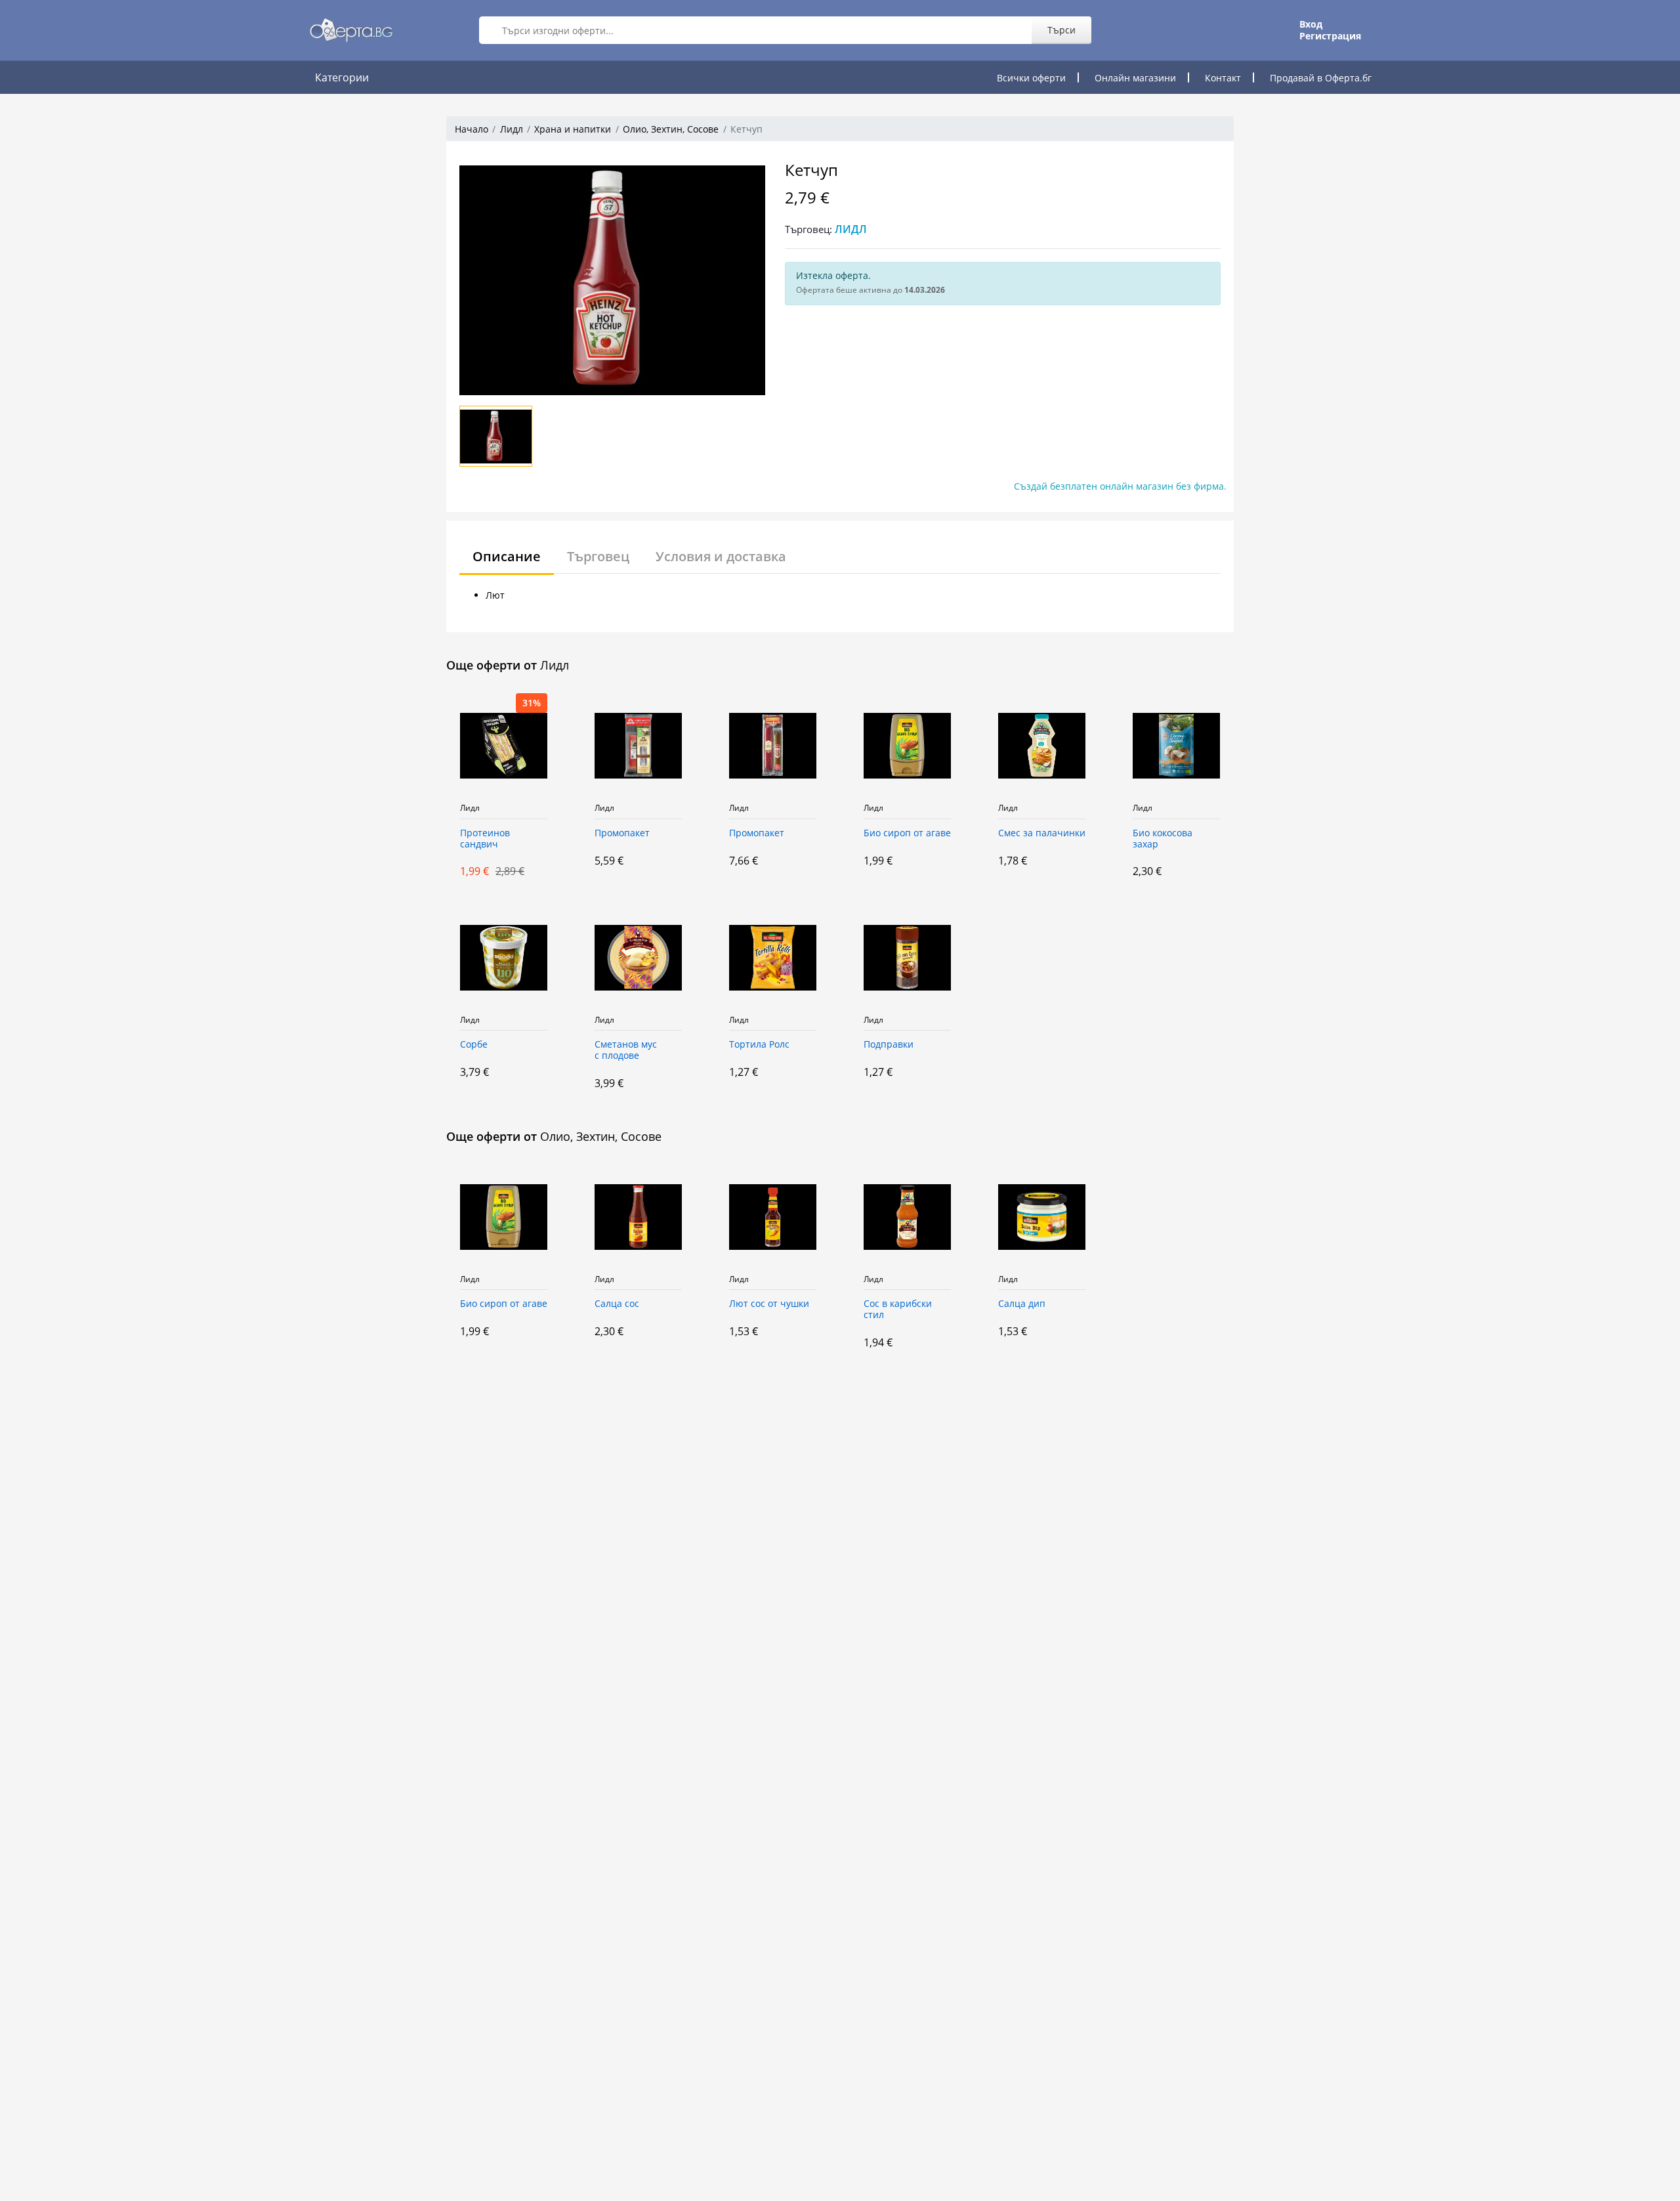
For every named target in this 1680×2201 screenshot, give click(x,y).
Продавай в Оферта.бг (1321, 78)
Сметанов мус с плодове (626, 1050)
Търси (1061, 30)
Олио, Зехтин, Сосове (671, 129)
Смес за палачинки (1042, 833)
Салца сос (617, 1304)
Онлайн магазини (1135, 78)
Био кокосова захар (1163, 839)
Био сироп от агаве (907, 833)
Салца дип (1022, 1304)
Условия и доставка (721, 556)
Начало (472, 129)
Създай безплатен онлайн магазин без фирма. (1120, 486)
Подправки (889, 1045)
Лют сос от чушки (769, 1304)
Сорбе (474, 1045)
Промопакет (622, 833)
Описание (507, 556)
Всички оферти (1031, 78)
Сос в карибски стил (898, 1310)
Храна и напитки (573, 129)
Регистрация (1330, 36)
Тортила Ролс (759, 1045)
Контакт (1223, 78)
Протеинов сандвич (485, 839)
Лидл (512, 129)
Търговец (598, 556)
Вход (1311, 24)
